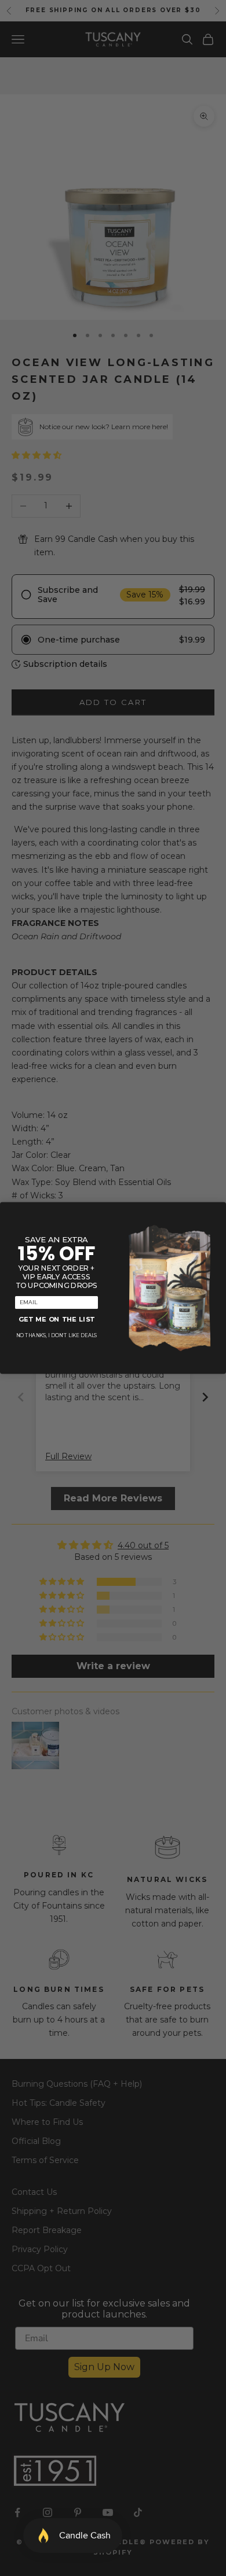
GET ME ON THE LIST (57, 1320)
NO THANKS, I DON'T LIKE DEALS (57, 1336)
